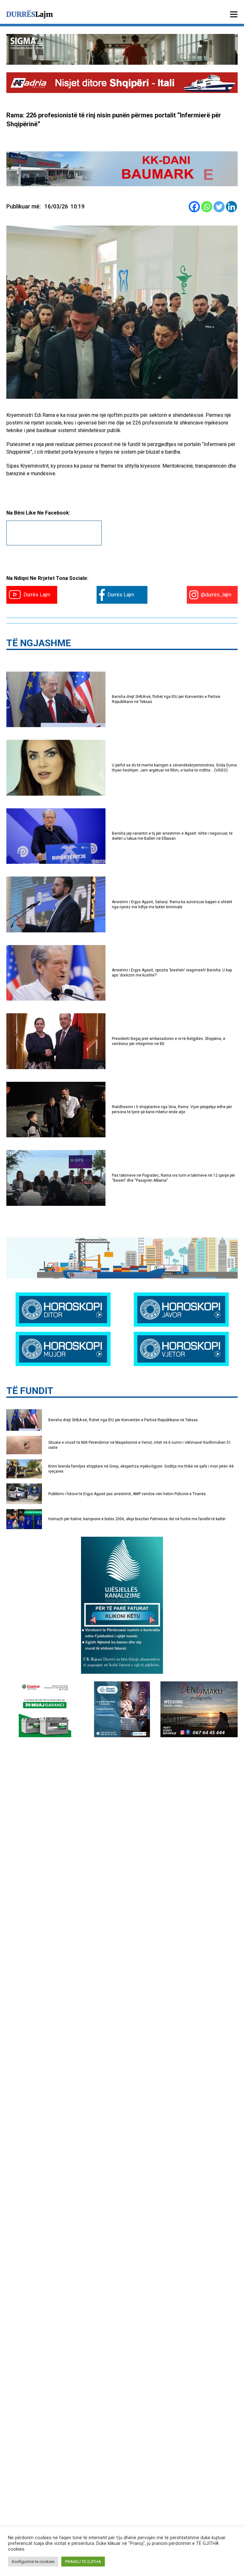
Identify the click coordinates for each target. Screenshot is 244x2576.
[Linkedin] (231, 207)
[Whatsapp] (207, 207)
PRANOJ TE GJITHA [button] (83, 2562)
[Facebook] (194, 207)
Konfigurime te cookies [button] (33, 2562)
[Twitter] (219, 207)
